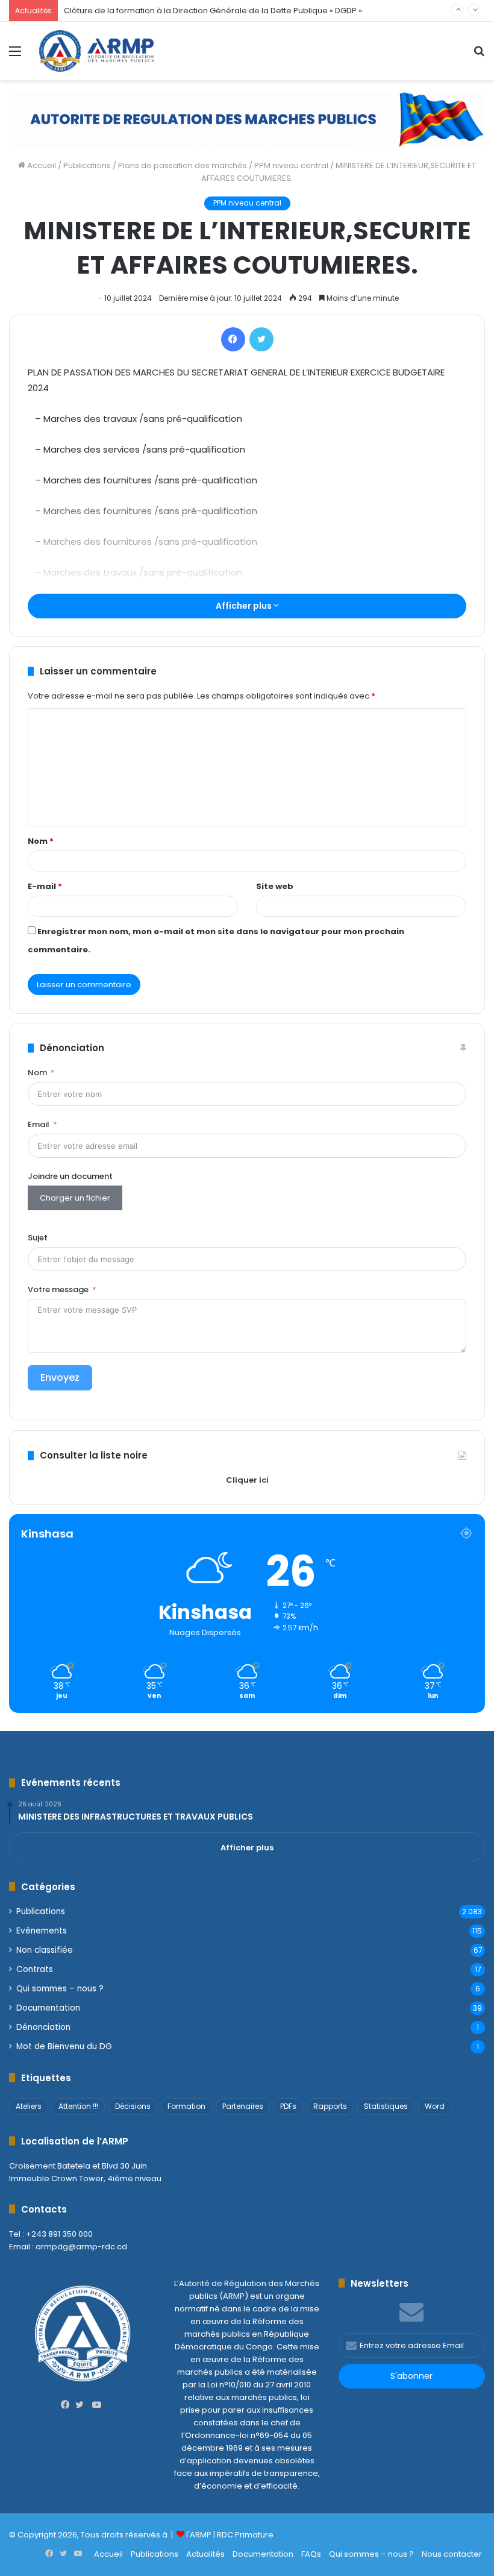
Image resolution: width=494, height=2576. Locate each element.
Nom (41, 841)
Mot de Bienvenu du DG (64, 2047)
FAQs (311, 2554)
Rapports (330, 2106)
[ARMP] (96, 51)
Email (39, 1124)
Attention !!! (78, 2106)
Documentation (48, 2008)
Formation (186, 2106)
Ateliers (29, 2106)
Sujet (38, 1238)
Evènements (42, 1931)
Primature (254, 2535)
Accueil (41, 165)
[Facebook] (233, 339)
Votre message (58, 1290)
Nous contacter (452, 2554)
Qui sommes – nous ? (60, 1989)
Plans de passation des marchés (183, 165)
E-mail (45, 886)
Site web (275, 886)
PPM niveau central (291, 165)
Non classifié (45, 1950)
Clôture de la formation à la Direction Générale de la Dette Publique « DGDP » (213, 11)
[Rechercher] (479, 56)
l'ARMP (199, 2535)
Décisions (133, 2106)
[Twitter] (261, 339)
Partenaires (243, 2106)
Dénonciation (43, 2027)
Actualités (205, 2554)
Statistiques (386, 2106)
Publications (87, 165)
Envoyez (60, 1378)
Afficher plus (245, 606)
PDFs (288, 2106)
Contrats (35, 1969)
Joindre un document (70, 1176)
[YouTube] (97, 2405)
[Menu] (15, 56)
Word (435, 2106)
